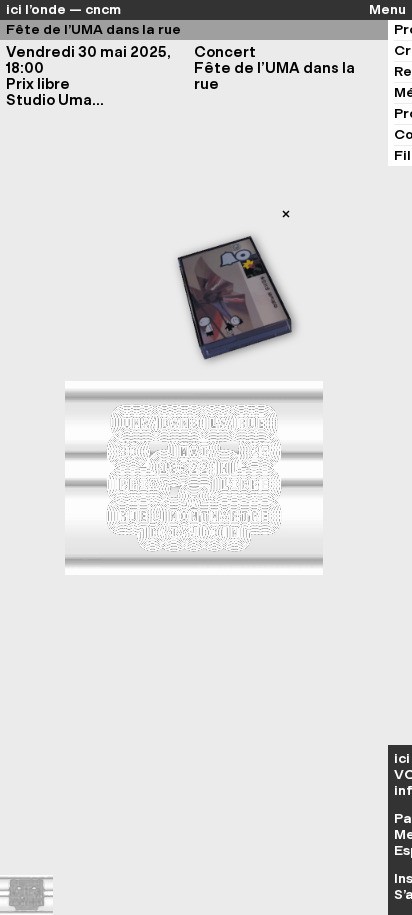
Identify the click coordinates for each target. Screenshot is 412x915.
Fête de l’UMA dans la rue (93, 29)
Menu (387, 10)
